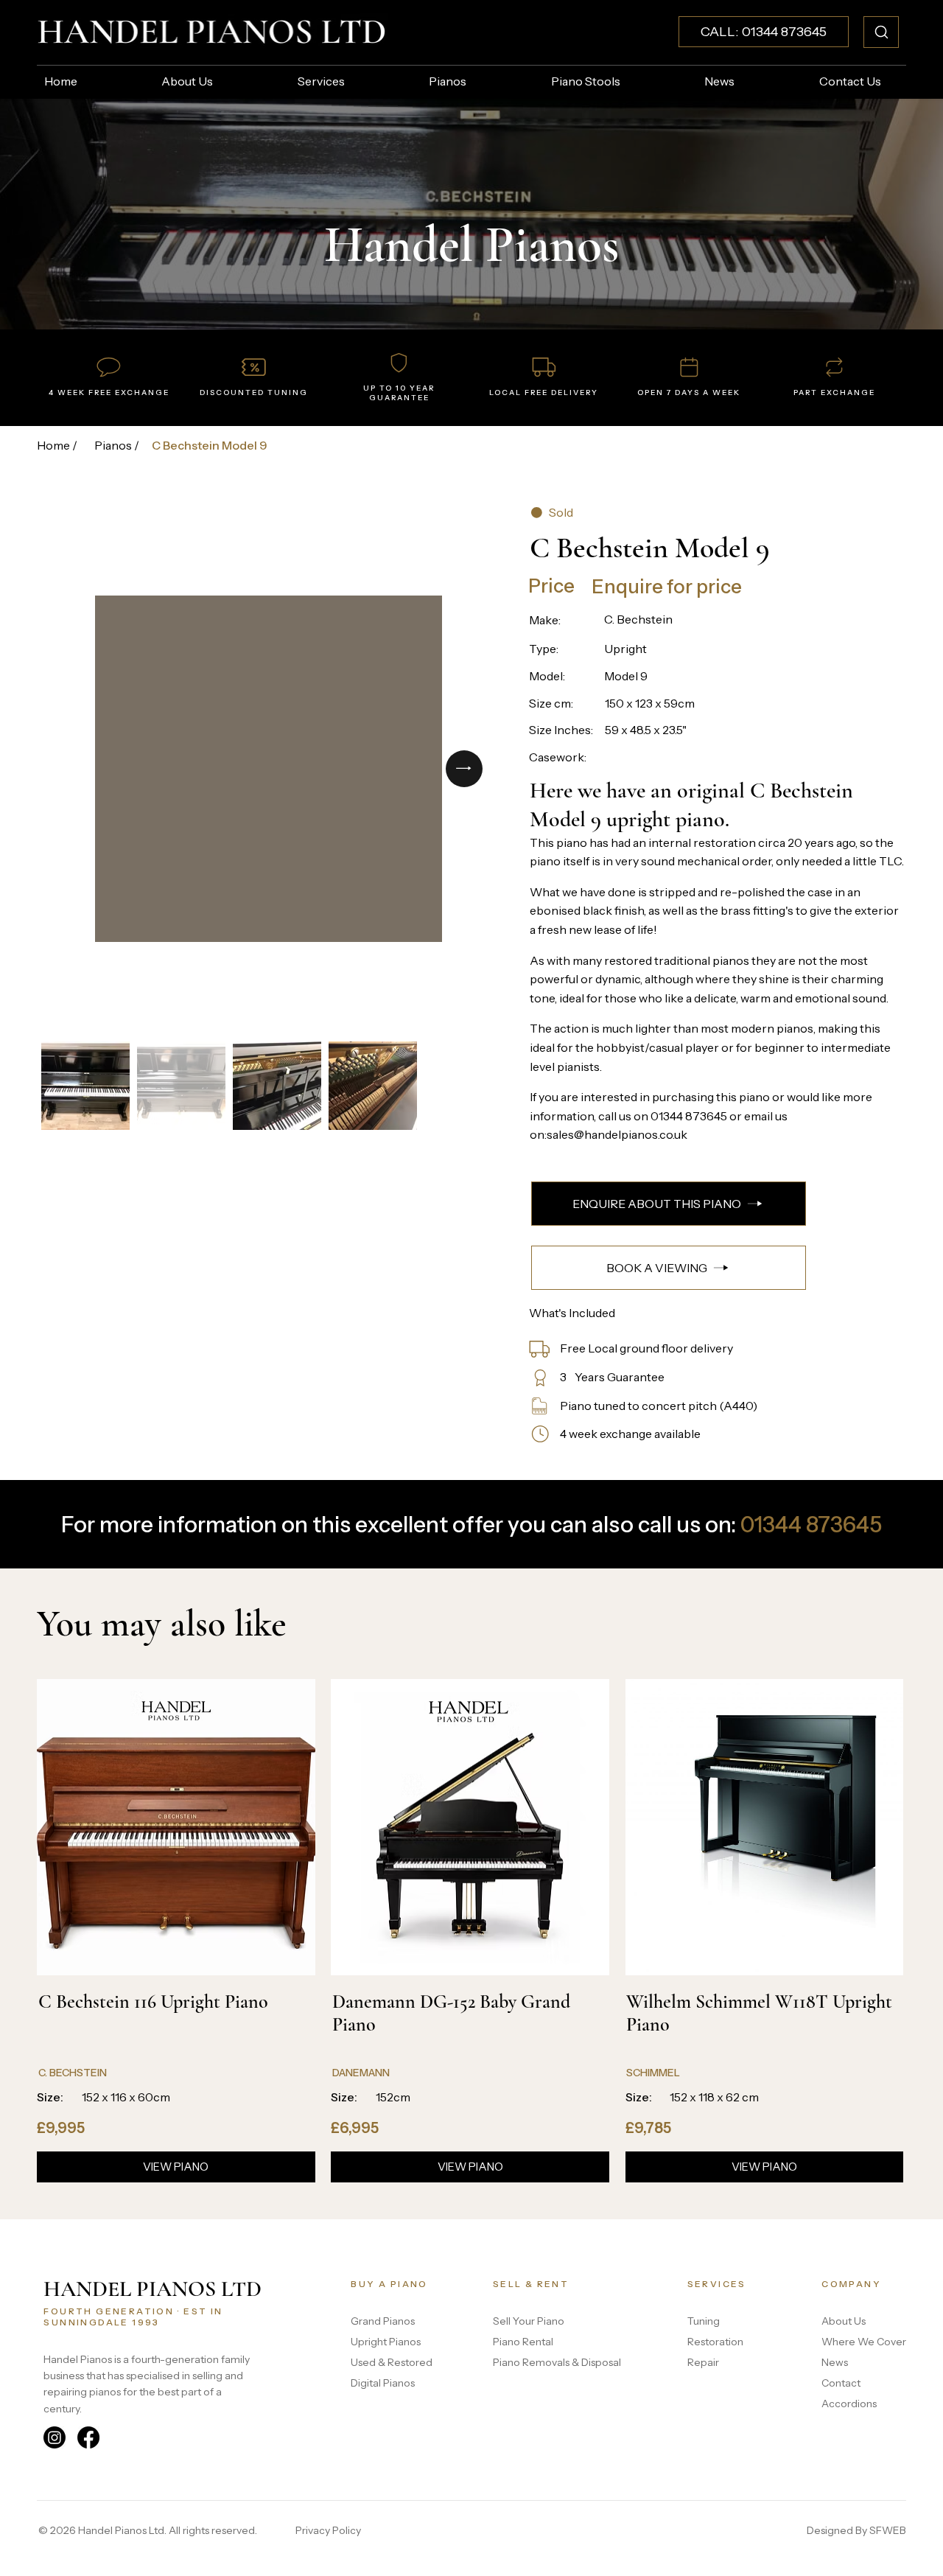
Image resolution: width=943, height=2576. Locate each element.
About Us (844, 2321)
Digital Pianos (383, 2383)
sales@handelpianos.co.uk (617, 1134)
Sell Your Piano (529, 2321)
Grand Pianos (383, 2321)
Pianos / (117, 445)
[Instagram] (55, 2437)
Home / (57, 445)
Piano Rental (523, 2342)
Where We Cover (864, 2342)
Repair (703, 2362)
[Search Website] (881, 32)
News (835, 2362)
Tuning (704, 2321)
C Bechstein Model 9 (210, 445)
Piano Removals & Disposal (557, 2362)
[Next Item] (464, 769)
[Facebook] (88, 2437)
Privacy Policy (328, 2530)
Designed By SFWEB (856, 2530)
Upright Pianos (386, 2342)
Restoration (715, 2342)
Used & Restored (392, 2362)
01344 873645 (689, 1116)
